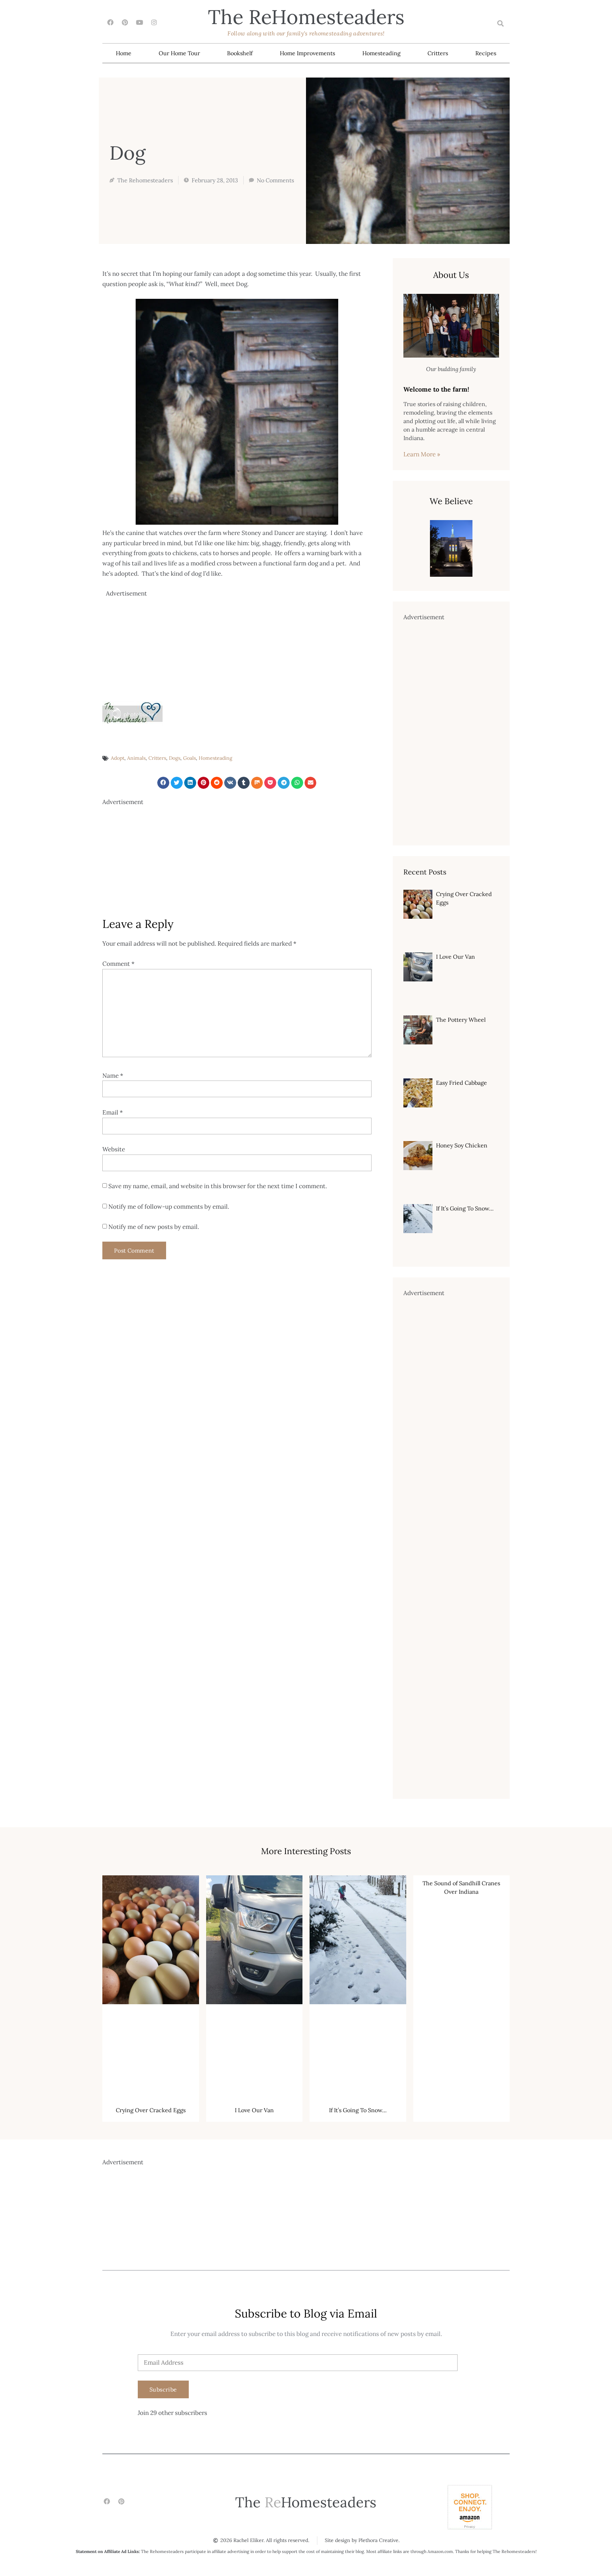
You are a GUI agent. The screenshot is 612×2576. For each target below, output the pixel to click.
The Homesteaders (306, 17)
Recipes (486, 53)
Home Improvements (307, 53)
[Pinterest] (125, 22)
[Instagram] (154, 22)
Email (113, 1112)
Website (114, 1149)
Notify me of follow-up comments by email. (169, 1207)
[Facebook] (110, 22)
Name (113, 1076)
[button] (500, 24)
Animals (136, 758)
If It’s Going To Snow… (465, 1208)
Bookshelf (240, 53)
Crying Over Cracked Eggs (151, 2110)
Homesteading (381, 53)
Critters (438, 53)
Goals (189, 758)
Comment (118, 964)
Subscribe (163, 2389)
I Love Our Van (455, 957)
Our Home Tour (179, 53)
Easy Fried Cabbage (461, 1083)
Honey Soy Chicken (462, 1145)
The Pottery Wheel (461, 1020)
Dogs (175, 758)
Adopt (118, 758)
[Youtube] (139, 22)
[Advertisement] (239, 648)
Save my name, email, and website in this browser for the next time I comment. (218, 1186)
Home (124, 53)
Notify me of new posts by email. (154, 1227)
